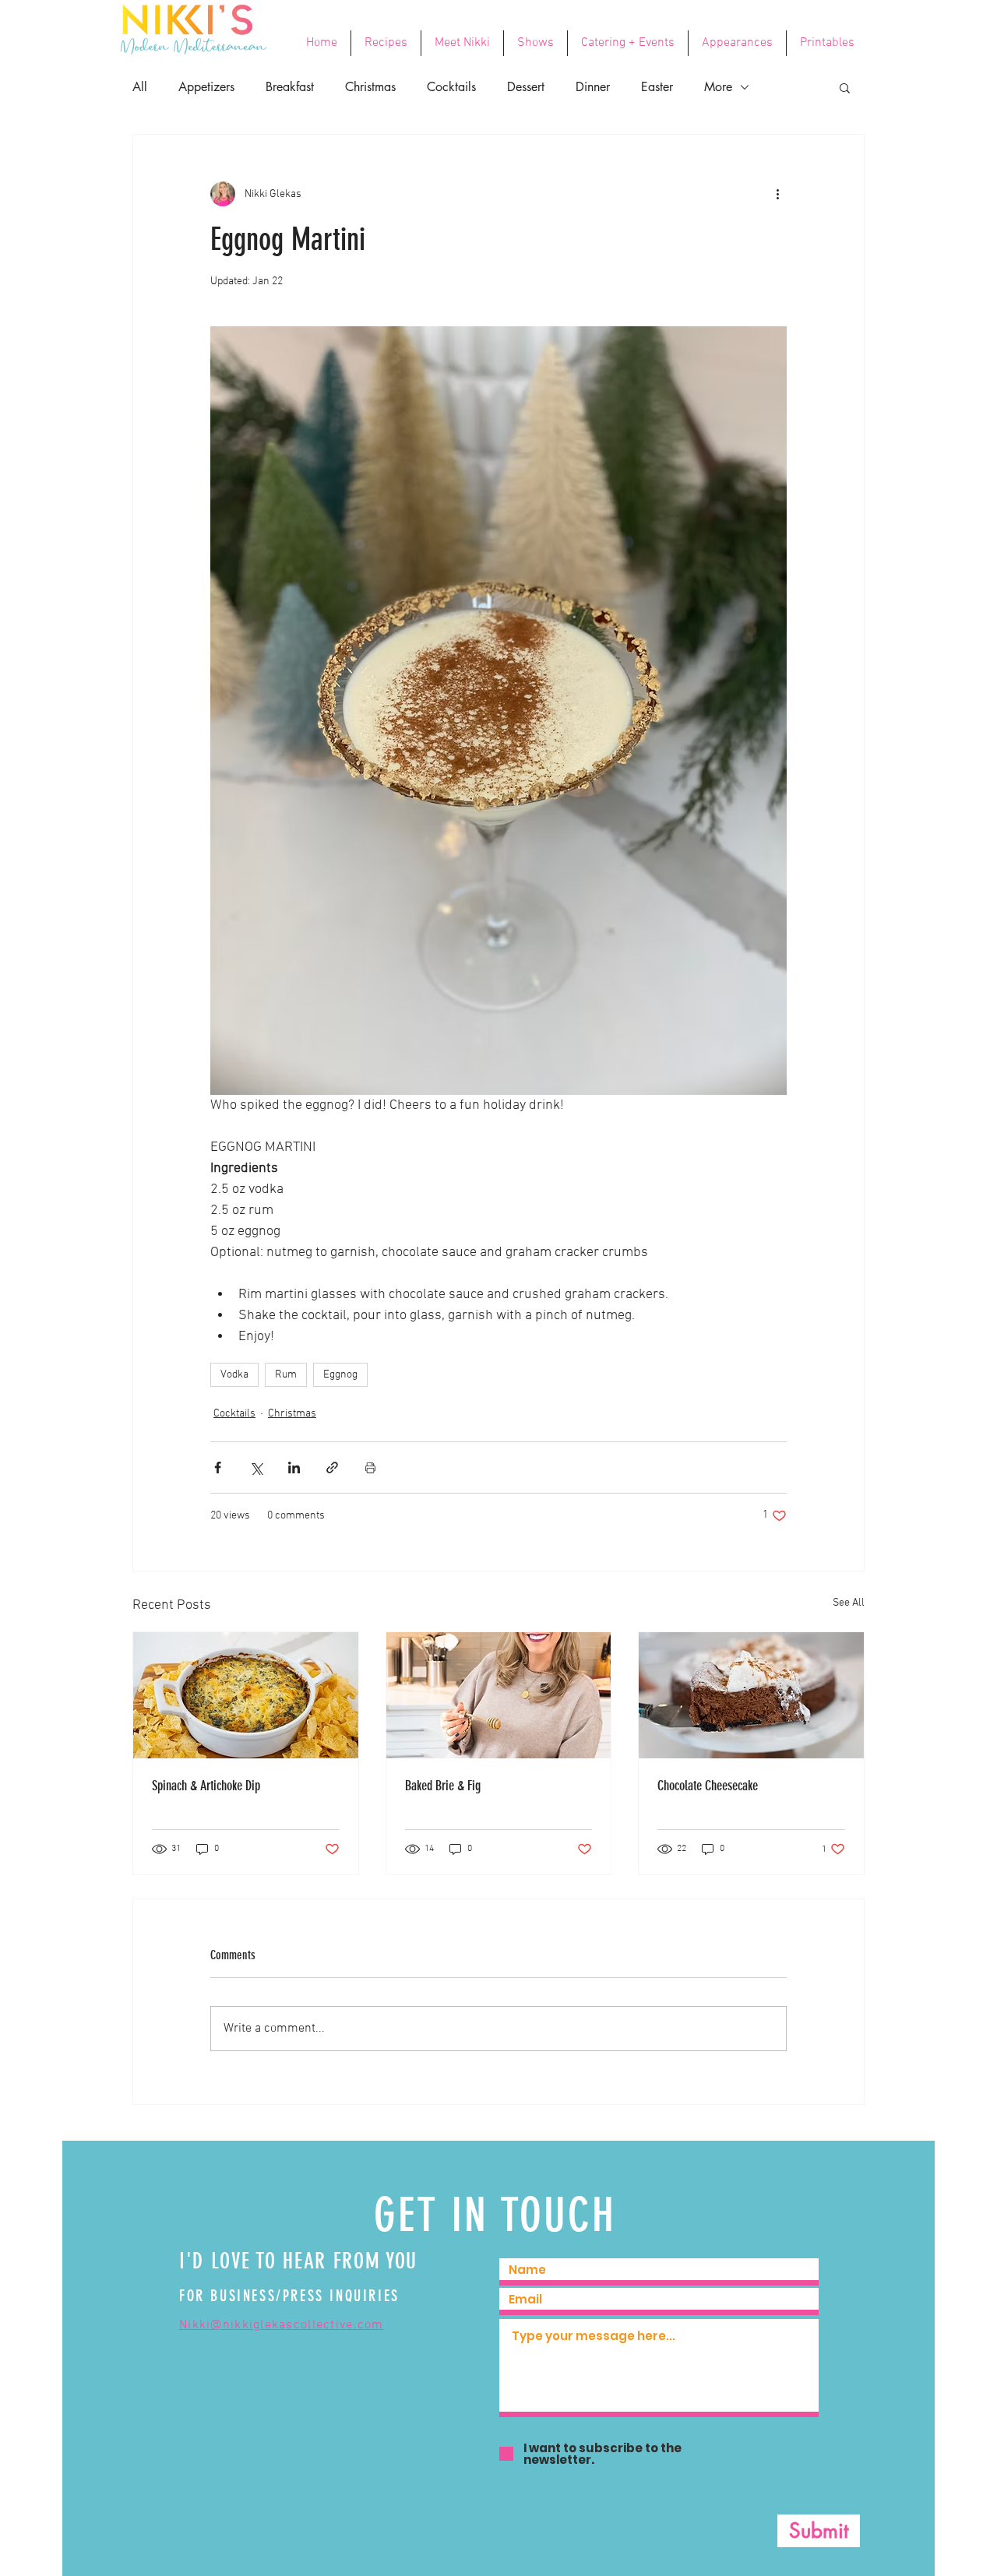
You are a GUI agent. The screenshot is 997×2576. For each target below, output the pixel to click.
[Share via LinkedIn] (294, 1467)
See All (849, 1603)
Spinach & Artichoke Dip (206, 1786)
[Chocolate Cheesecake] (751, 1695)
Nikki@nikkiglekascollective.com (282, 2325)
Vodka (234, 1375)
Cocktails (451, 87)
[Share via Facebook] (218, 1467)
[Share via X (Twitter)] (256, 1467)
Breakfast (290, 87)
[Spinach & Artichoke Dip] (246, 1695)
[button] (845, 87)
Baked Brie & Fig (443, 1786)
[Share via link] (332, 1467)
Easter (657, 87)
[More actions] (777, 194)
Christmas (370, 87)
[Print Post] (370, 1467)
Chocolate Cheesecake (708, 1786)
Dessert (526, 87)
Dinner (593, 87)
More (718, 87)
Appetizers (206, 87)
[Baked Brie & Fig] (499, 1695)
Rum (286, 1375)
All (140, 87)
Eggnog (340, 1375)
